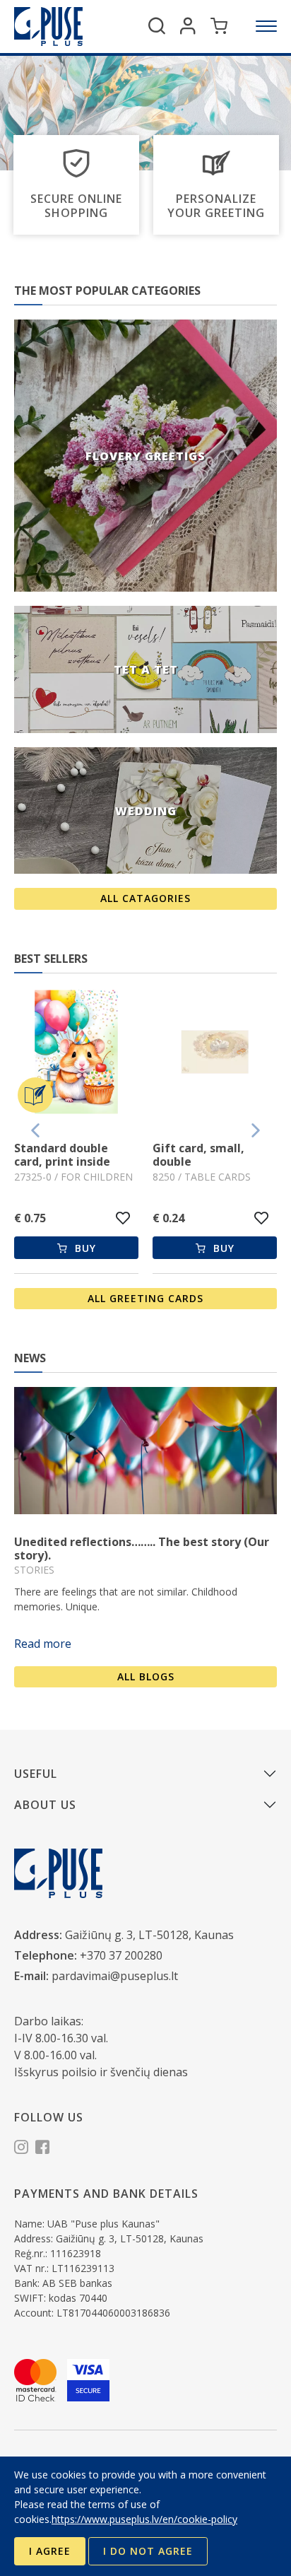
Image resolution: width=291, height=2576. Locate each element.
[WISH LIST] (123, 1218)
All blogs (146, 1676)
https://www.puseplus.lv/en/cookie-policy (144, 2519)
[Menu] (266, 26)
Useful (36, 1774)
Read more (43, 1644)
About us (45, 1805)
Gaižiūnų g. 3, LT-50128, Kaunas (149, 1935)
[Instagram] (21, 2149)
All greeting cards (145, 1298)
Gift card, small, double (198, 1155)
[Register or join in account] (188, 26)
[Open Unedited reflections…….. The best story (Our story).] (145, 1451)
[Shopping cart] (219, 26)
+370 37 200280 (121, 1955)
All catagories (145, 898)
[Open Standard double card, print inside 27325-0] (76, 1054)
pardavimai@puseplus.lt (115, 1976)
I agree (50, 2551)
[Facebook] (42, 2149)
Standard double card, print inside (62, 1155)
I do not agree (148, 2551)
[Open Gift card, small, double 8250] (215, 1054)
